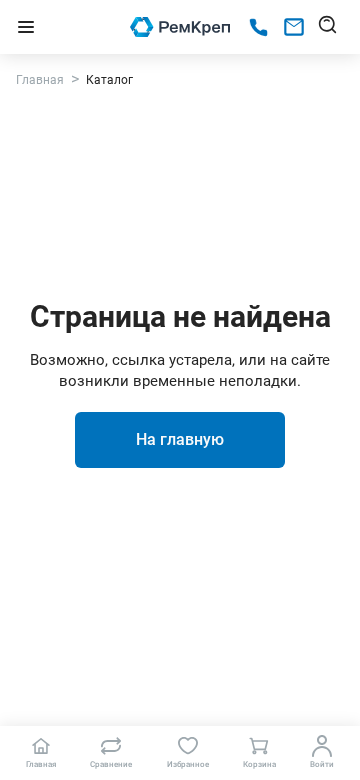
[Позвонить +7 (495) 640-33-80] (258, 27)
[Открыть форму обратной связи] (294, 27)
